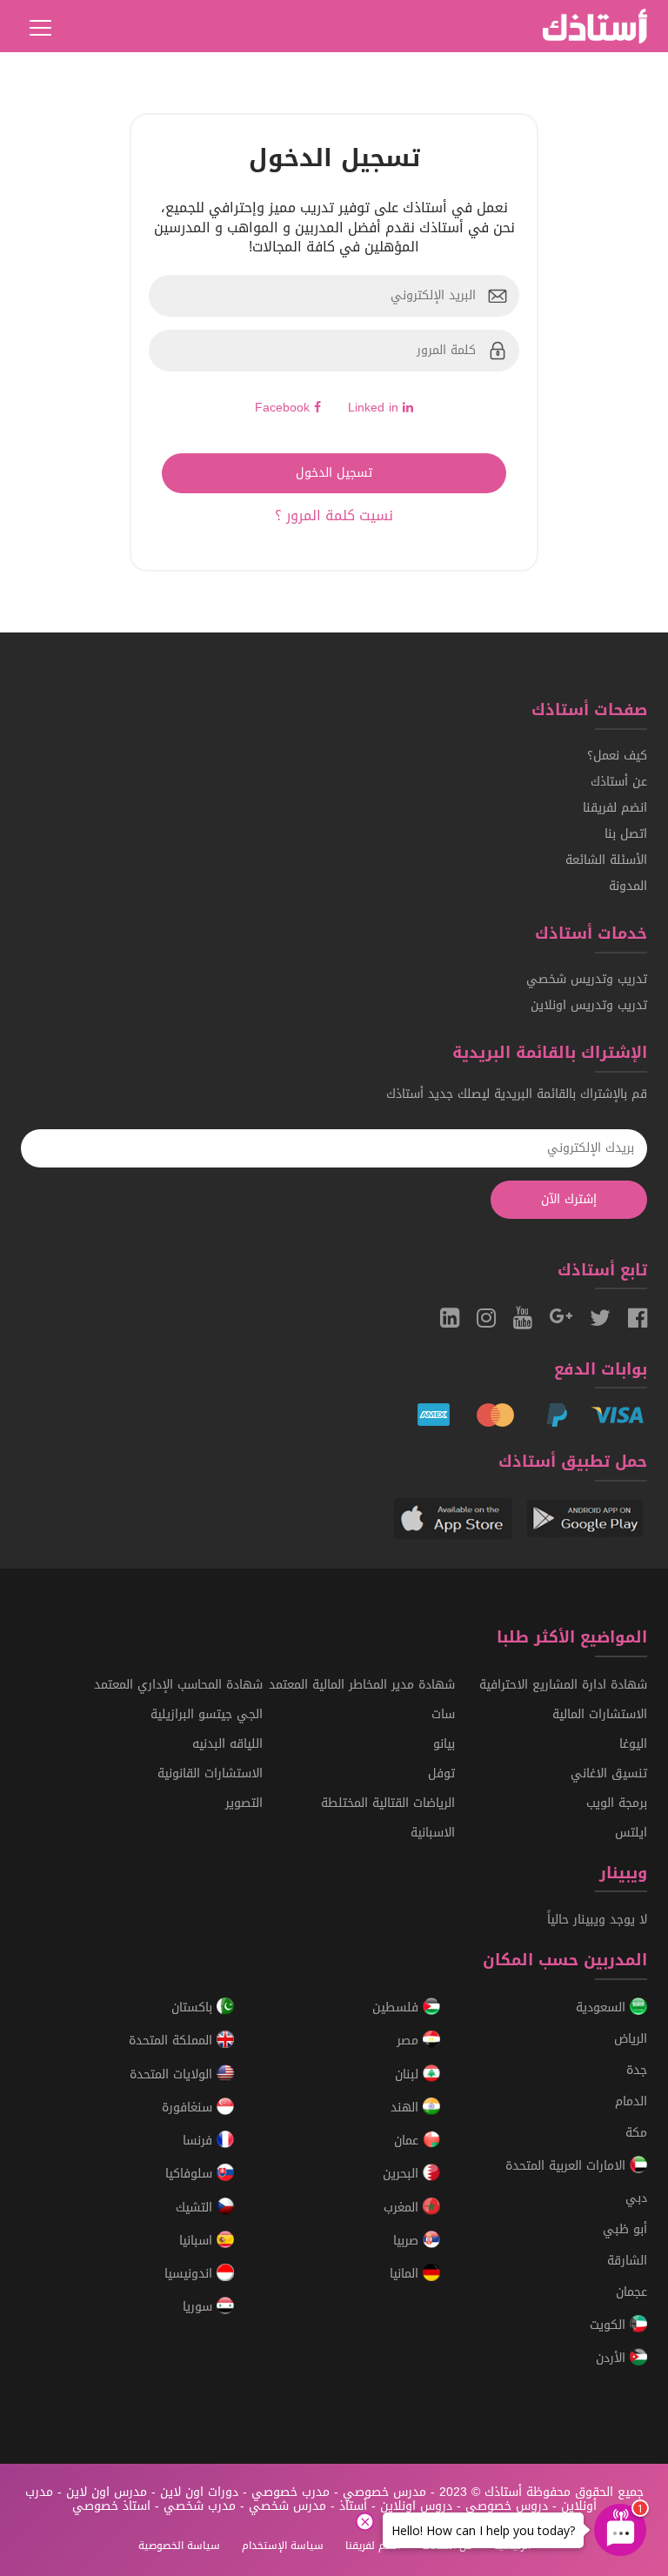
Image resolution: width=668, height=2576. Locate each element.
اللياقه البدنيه (227, 1744)
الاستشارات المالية (600, 1714)
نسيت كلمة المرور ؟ (334, 515)
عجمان (631, 2292)
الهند (407, 2108)
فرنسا (200, 2141)
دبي (636, 2198)
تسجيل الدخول (334, 473)
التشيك (196, 2208)
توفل (441, 1773)
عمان (408, 2141)
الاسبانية (433, 1833)
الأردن (613, 2358)
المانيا (406, 2274)
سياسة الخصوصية (179, 2546)
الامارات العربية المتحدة (568, 2167)
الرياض (631, 2039)
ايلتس (631, 1833)
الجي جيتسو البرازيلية (207, 1714)
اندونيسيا (190, 2274)
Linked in (375, 408)
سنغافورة (189, 2108)
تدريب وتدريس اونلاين (589, 1005)
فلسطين (397, 2007)
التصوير (244, 1803)
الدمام (631, 2101)
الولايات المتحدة (173, 2074)
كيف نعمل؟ (617, 756)
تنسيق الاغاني (609, 1773)
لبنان (409, 2074)
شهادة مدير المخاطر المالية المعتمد (362, 1685)
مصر (410, 2041)
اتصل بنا (626, 834)
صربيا (408, 2241)
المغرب (403, 2208)
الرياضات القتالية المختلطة (388, 1803)
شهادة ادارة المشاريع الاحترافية (563, 1685)
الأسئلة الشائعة (606, 860)
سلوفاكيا (191, 2175)
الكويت (610, 2325)
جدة (637, 2070)
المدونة (628, 886)
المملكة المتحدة (173, 2041)
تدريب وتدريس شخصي (587, 979)
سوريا (200, 2308)
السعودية (603, 2007)
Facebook (284, 408)
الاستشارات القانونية (210, 1773)
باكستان (194, 2007)
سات (443, 1714)
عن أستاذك (619, 782)
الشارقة (627, 2261)
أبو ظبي (625, 2229)
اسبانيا (198, 2241)
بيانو (444, 1744)
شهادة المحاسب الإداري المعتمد (178, 1685)
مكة (636, 2133)
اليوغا (633, 1744)
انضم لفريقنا (615, 808)
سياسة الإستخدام (283, 2546)
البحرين (403, 2175)
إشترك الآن (569, 1199)
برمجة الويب (617, 1803)
